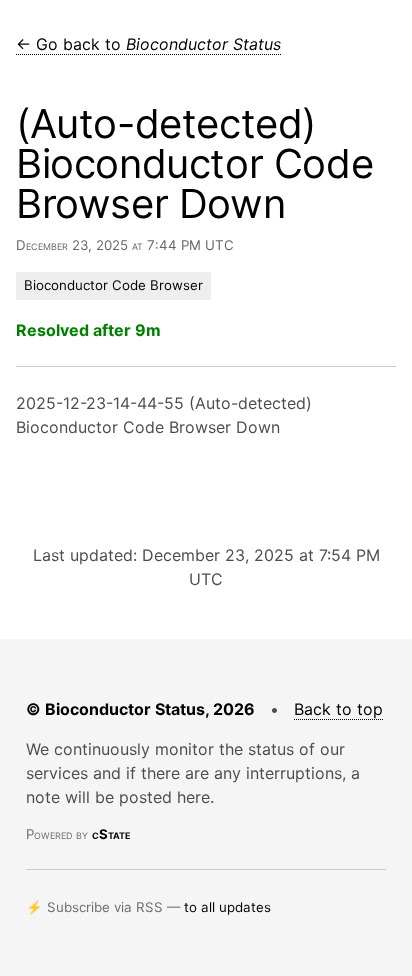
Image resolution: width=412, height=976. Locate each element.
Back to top (338, 709)
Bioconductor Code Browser (113, 285)
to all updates (227, 907)
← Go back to (148, 44)
